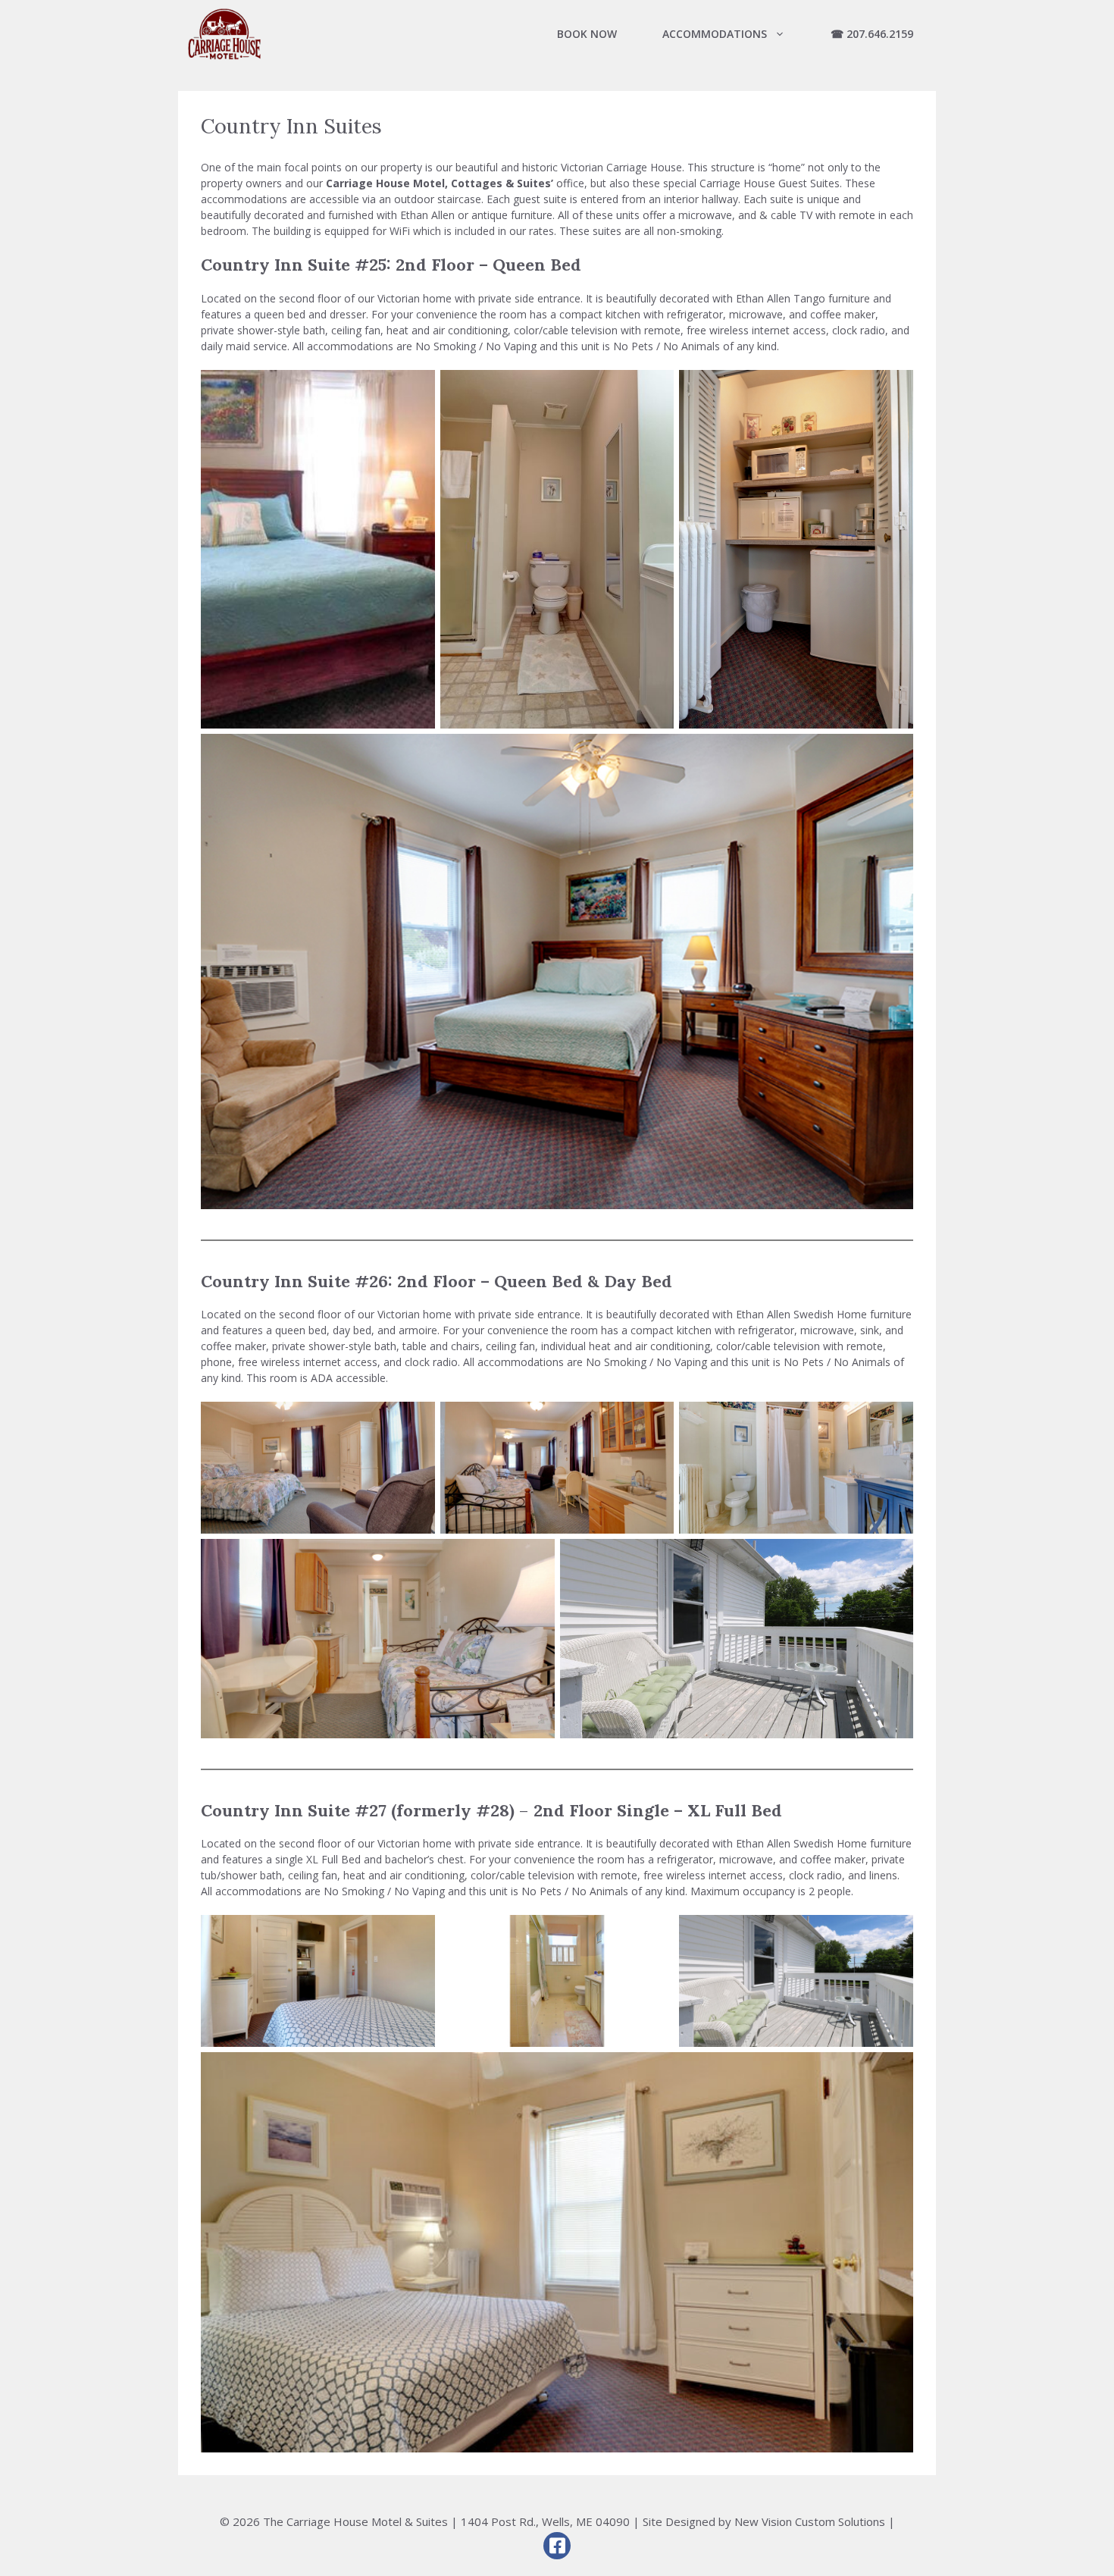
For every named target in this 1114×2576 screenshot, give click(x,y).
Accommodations (715, 34)
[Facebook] (557, 2546)
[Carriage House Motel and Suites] (224, 34)
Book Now (587, 34)
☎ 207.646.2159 (872, 34)
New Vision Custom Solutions (810, 2521)
